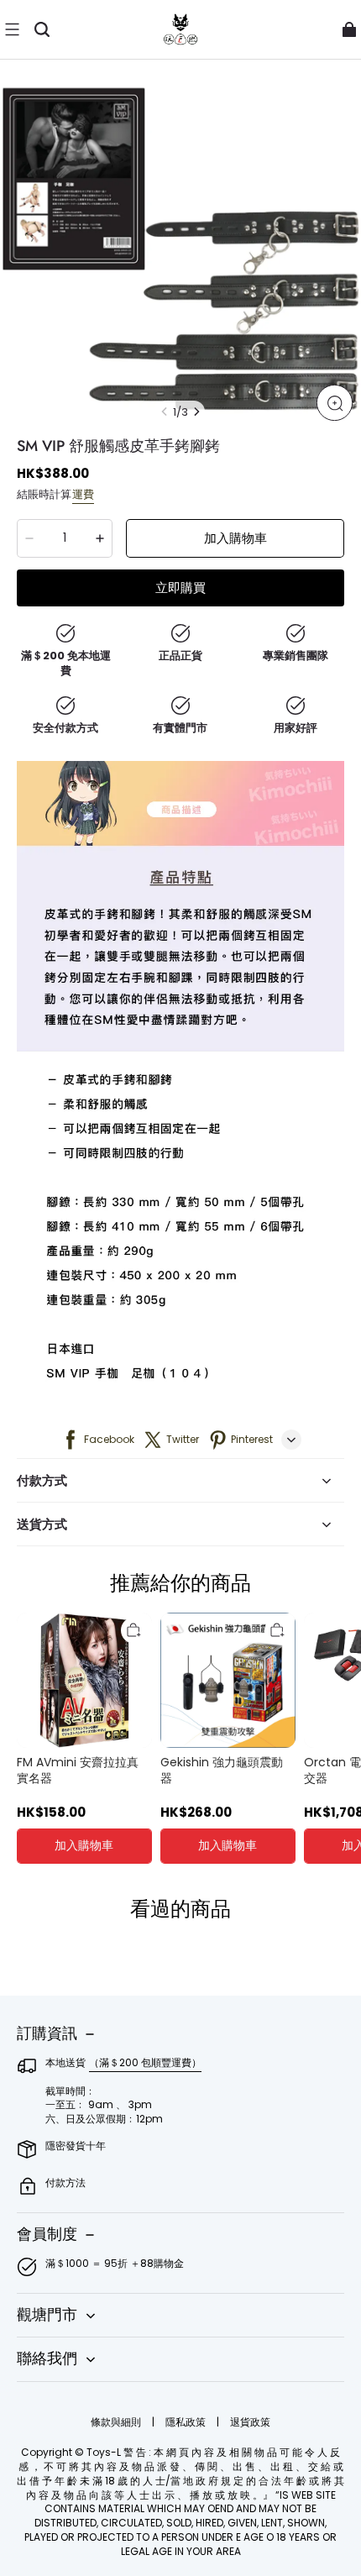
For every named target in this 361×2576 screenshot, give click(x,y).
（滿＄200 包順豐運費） (145, 2062)
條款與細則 (117, 2422)
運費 (83, 494)
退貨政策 (250, 2422)
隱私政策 (187, 2422)
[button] (12, 29)
